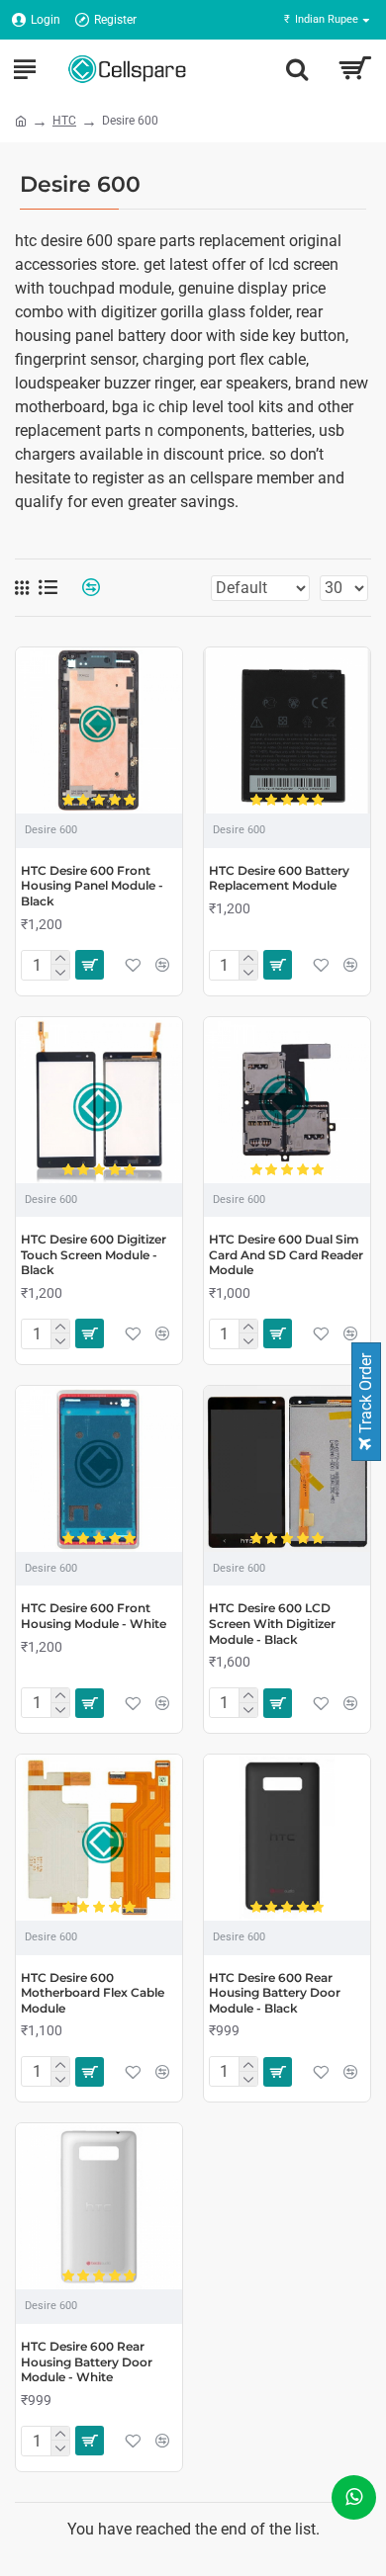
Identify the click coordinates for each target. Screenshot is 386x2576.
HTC (64, 121)
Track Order (366, 1395)
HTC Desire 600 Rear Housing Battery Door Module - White (87, 2361)
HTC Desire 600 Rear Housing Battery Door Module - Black (275, 1993)
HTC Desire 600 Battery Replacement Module (279, 878)
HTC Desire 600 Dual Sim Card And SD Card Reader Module (286, 1254)
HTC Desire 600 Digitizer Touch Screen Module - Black (94, 1254)
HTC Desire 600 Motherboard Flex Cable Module (93, 1993)
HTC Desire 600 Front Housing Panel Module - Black (92, 886)
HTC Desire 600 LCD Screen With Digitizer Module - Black (272, 1623)
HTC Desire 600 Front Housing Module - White (94, 1616)
